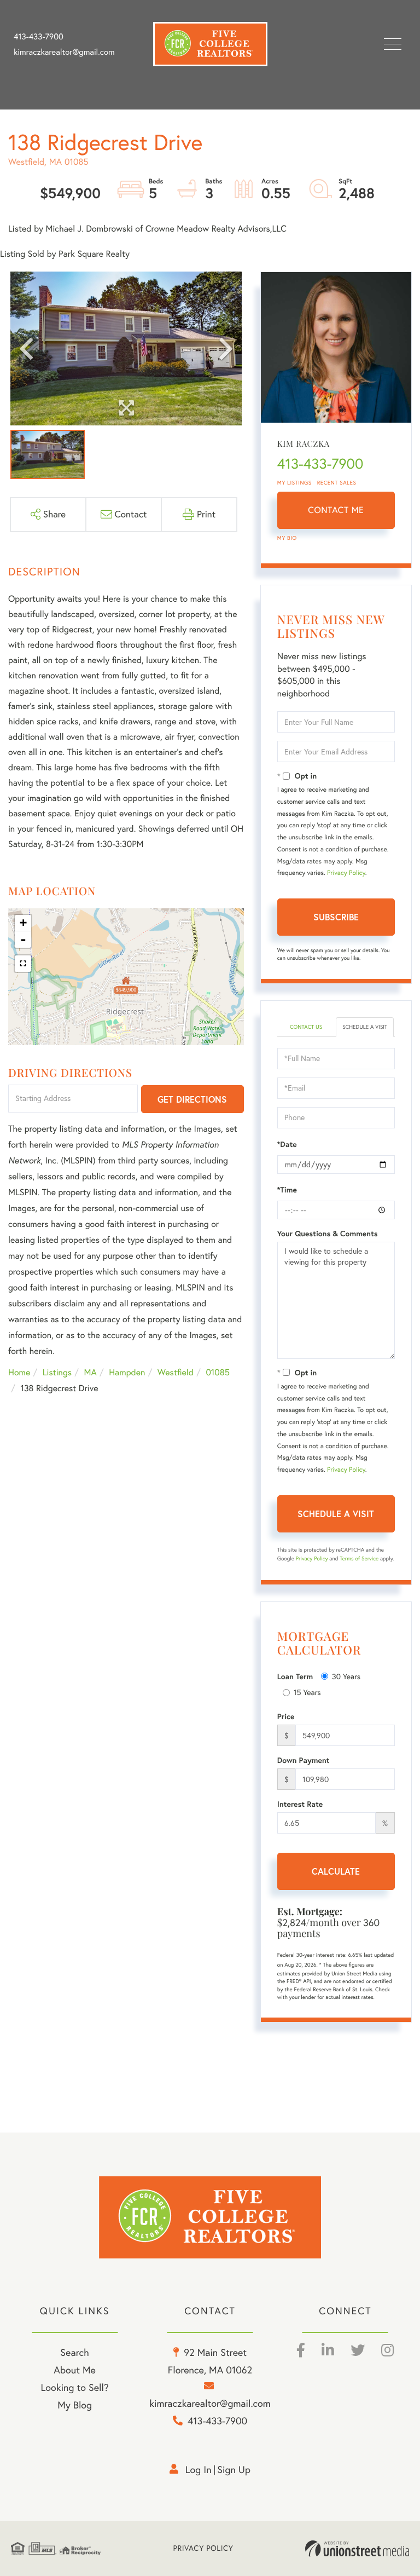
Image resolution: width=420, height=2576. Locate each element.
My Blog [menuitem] (75, 2405)
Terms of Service (359, 1558)
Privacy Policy (346, 873)
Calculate (336, 1871)
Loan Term (295, 1676)
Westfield (176, 1373)
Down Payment (304, 1760)
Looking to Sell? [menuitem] (75, 2387)
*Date (287, 1144)
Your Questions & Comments (328, 1234)
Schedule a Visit (365, 1027)
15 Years (307, 1692)
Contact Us (306, 1027)
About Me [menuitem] (75, 2370)
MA (91, 1373)
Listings (57, 1373)
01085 (217, 1373)
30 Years (346, 1676)
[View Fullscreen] (23, 964)
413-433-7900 (39, 37)
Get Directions (192, 1099)
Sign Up (234, 2470)
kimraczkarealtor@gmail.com (64, 52)
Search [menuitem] (74, 2352)
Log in (199, 2470)
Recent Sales (337, 483)
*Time (287, 1190)
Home (19, 1373)
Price (286, 1716)
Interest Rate (300, 1804)
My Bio (287, 538)
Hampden (127, 1373)
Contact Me (336, 510)
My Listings (294, 483)
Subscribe (336, 917)
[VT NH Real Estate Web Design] (357, 2549)
